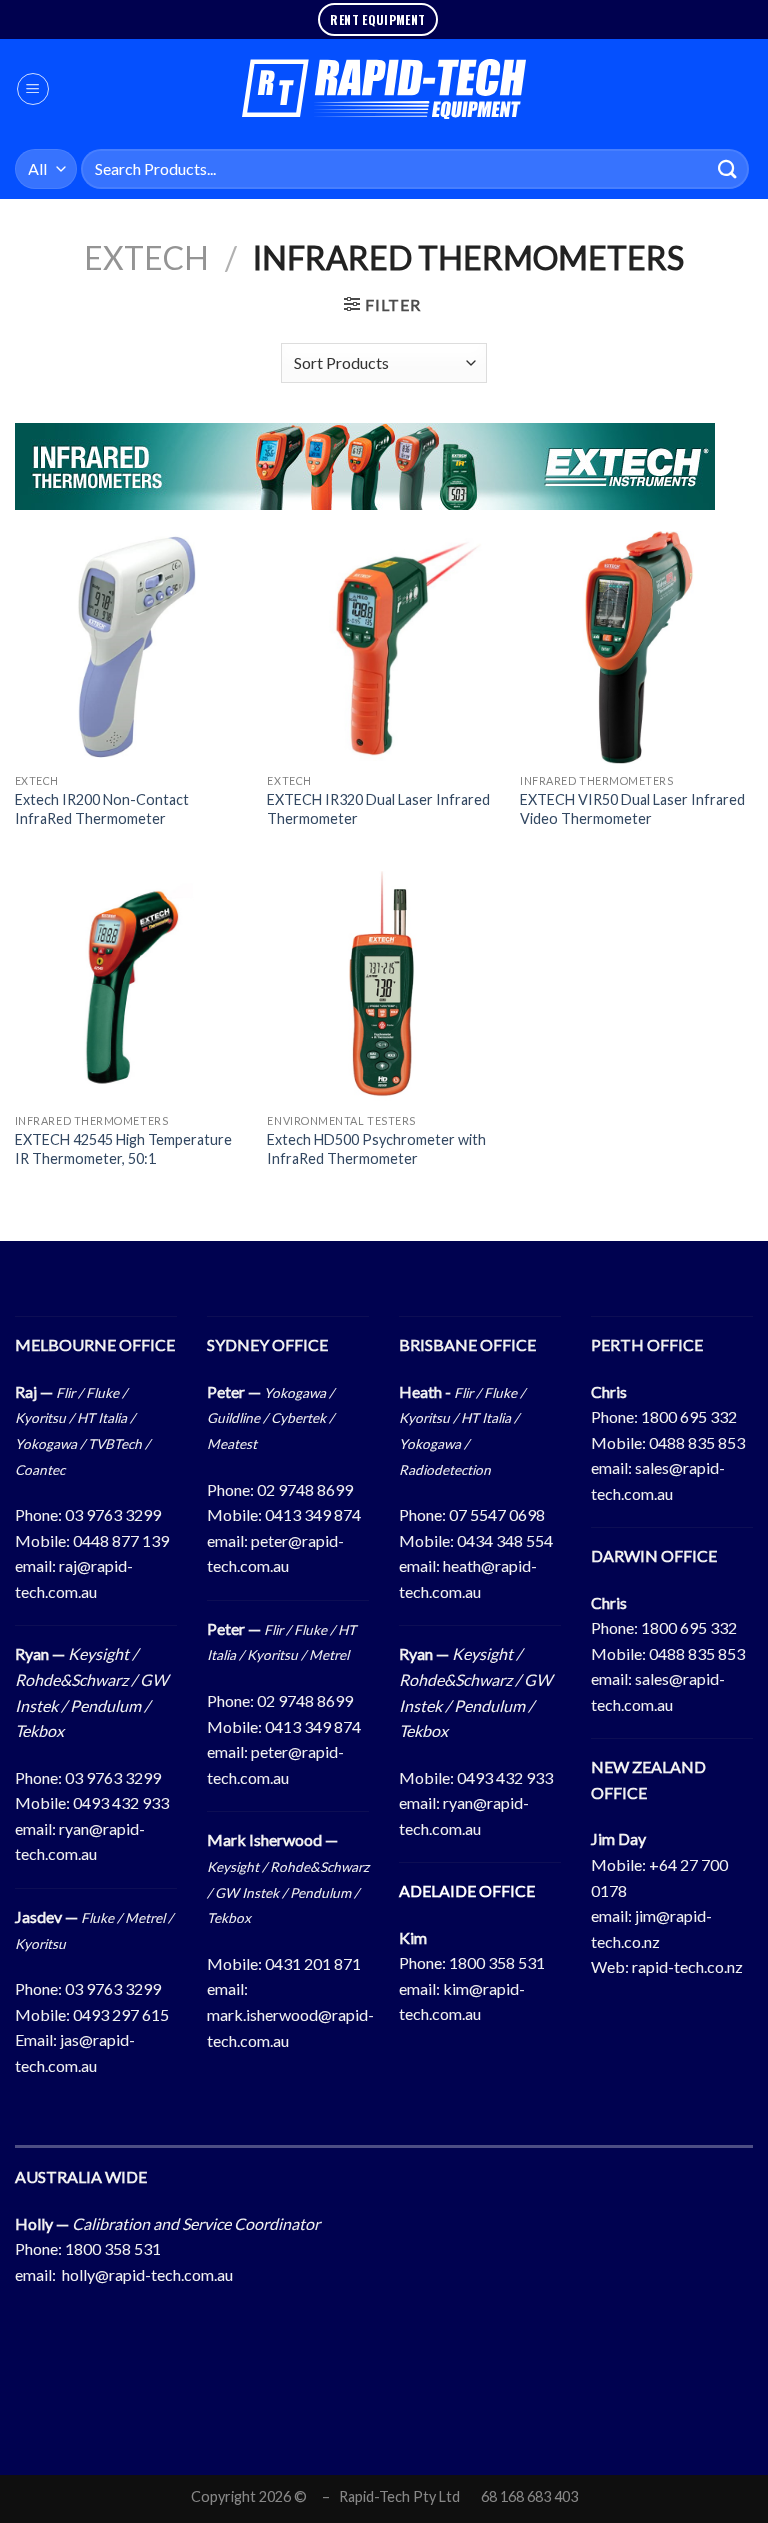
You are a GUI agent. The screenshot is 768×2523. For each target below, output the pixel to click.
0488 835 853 (697, 1442)
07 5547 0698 (497, 1514)
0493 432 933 (121, 1802)
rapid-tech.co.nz (687, 1966)
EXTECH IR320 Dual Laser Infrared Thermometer (378, 809)
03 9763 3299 (113, 1514)
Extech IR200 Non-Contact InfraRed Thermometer (102, 809)
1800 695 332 (689, 1416)
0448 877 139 (121, 1540)
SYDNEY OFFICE (267, 1344)
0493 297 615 (121, 2014)
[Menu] (33, 89)
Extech (146, 257)
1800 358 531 (497, 1962)
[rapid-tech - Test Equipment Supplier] (384, 89)
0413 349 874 (313, 1514)
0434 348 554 (505, 1540)
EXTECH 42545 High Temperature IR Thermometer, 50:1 (123, 1149)
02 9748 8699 (305, 1489)
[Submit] (728, 168)
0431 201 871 (313, 1963)
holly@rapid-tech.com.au (147, 2274)
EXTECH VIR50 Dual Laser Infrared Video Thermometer (632, 809)
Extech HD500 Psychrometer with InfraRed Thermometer (376, 1149)
